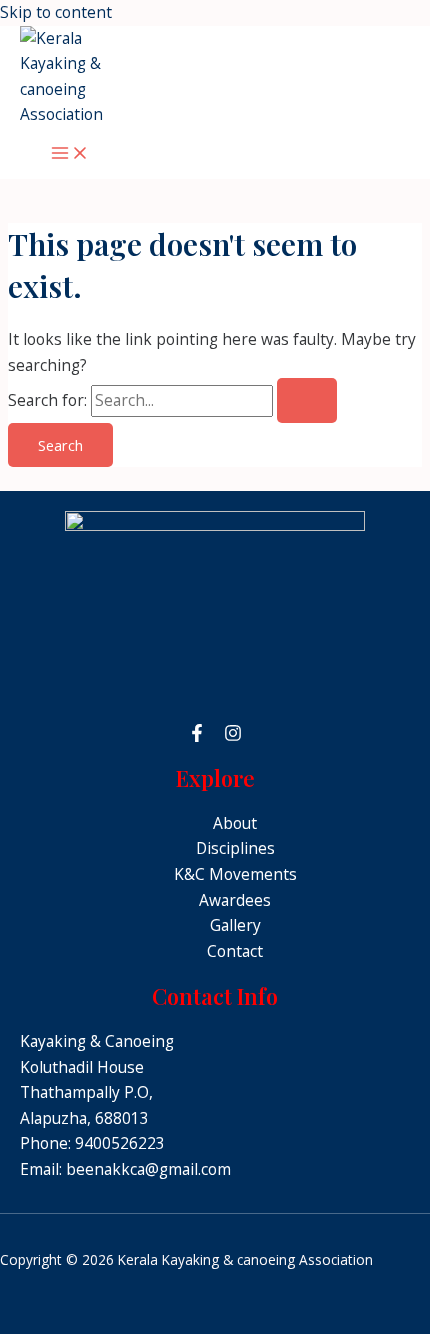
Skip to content (56, 12)
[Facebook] (197, 736)
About (235, 823)
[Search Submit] (307, 400)
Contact (235, 951)
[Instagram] (233, 736)
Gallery (235, 925)
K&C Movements (235, 874)
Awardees (235, 900)
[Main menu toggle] (70, 154)
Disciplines (235, 848)
